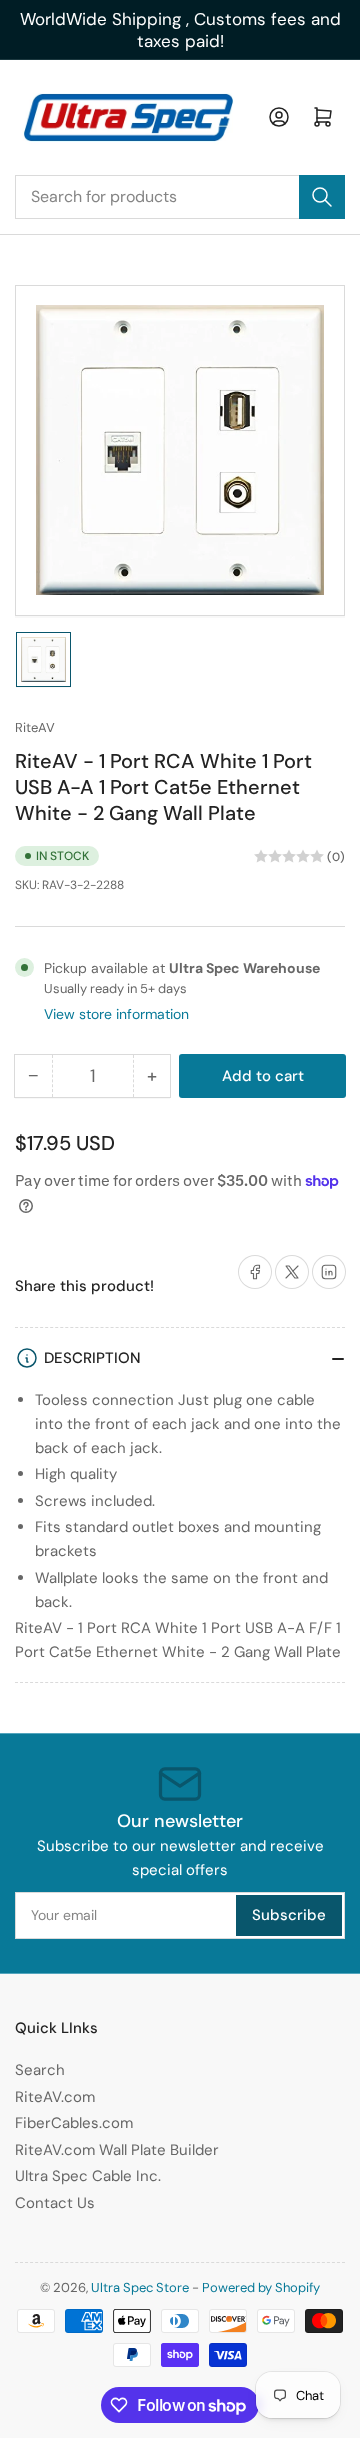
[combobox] (180, 197)
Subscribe (289, 1915)
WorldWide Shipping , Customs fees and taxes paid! (180, 30)
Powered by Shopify (261, 2287)
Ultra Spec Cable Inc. (88, 2176)
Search (40, 2070)
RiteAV (35, 727)
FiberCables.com (74, 2123)
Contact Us (55, 2203)
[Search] (322, 197)
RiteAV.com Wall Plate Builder (117, 2150)
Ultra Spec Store (140, 2287)
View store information (116, 1014)
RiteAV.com (55, 2097)
